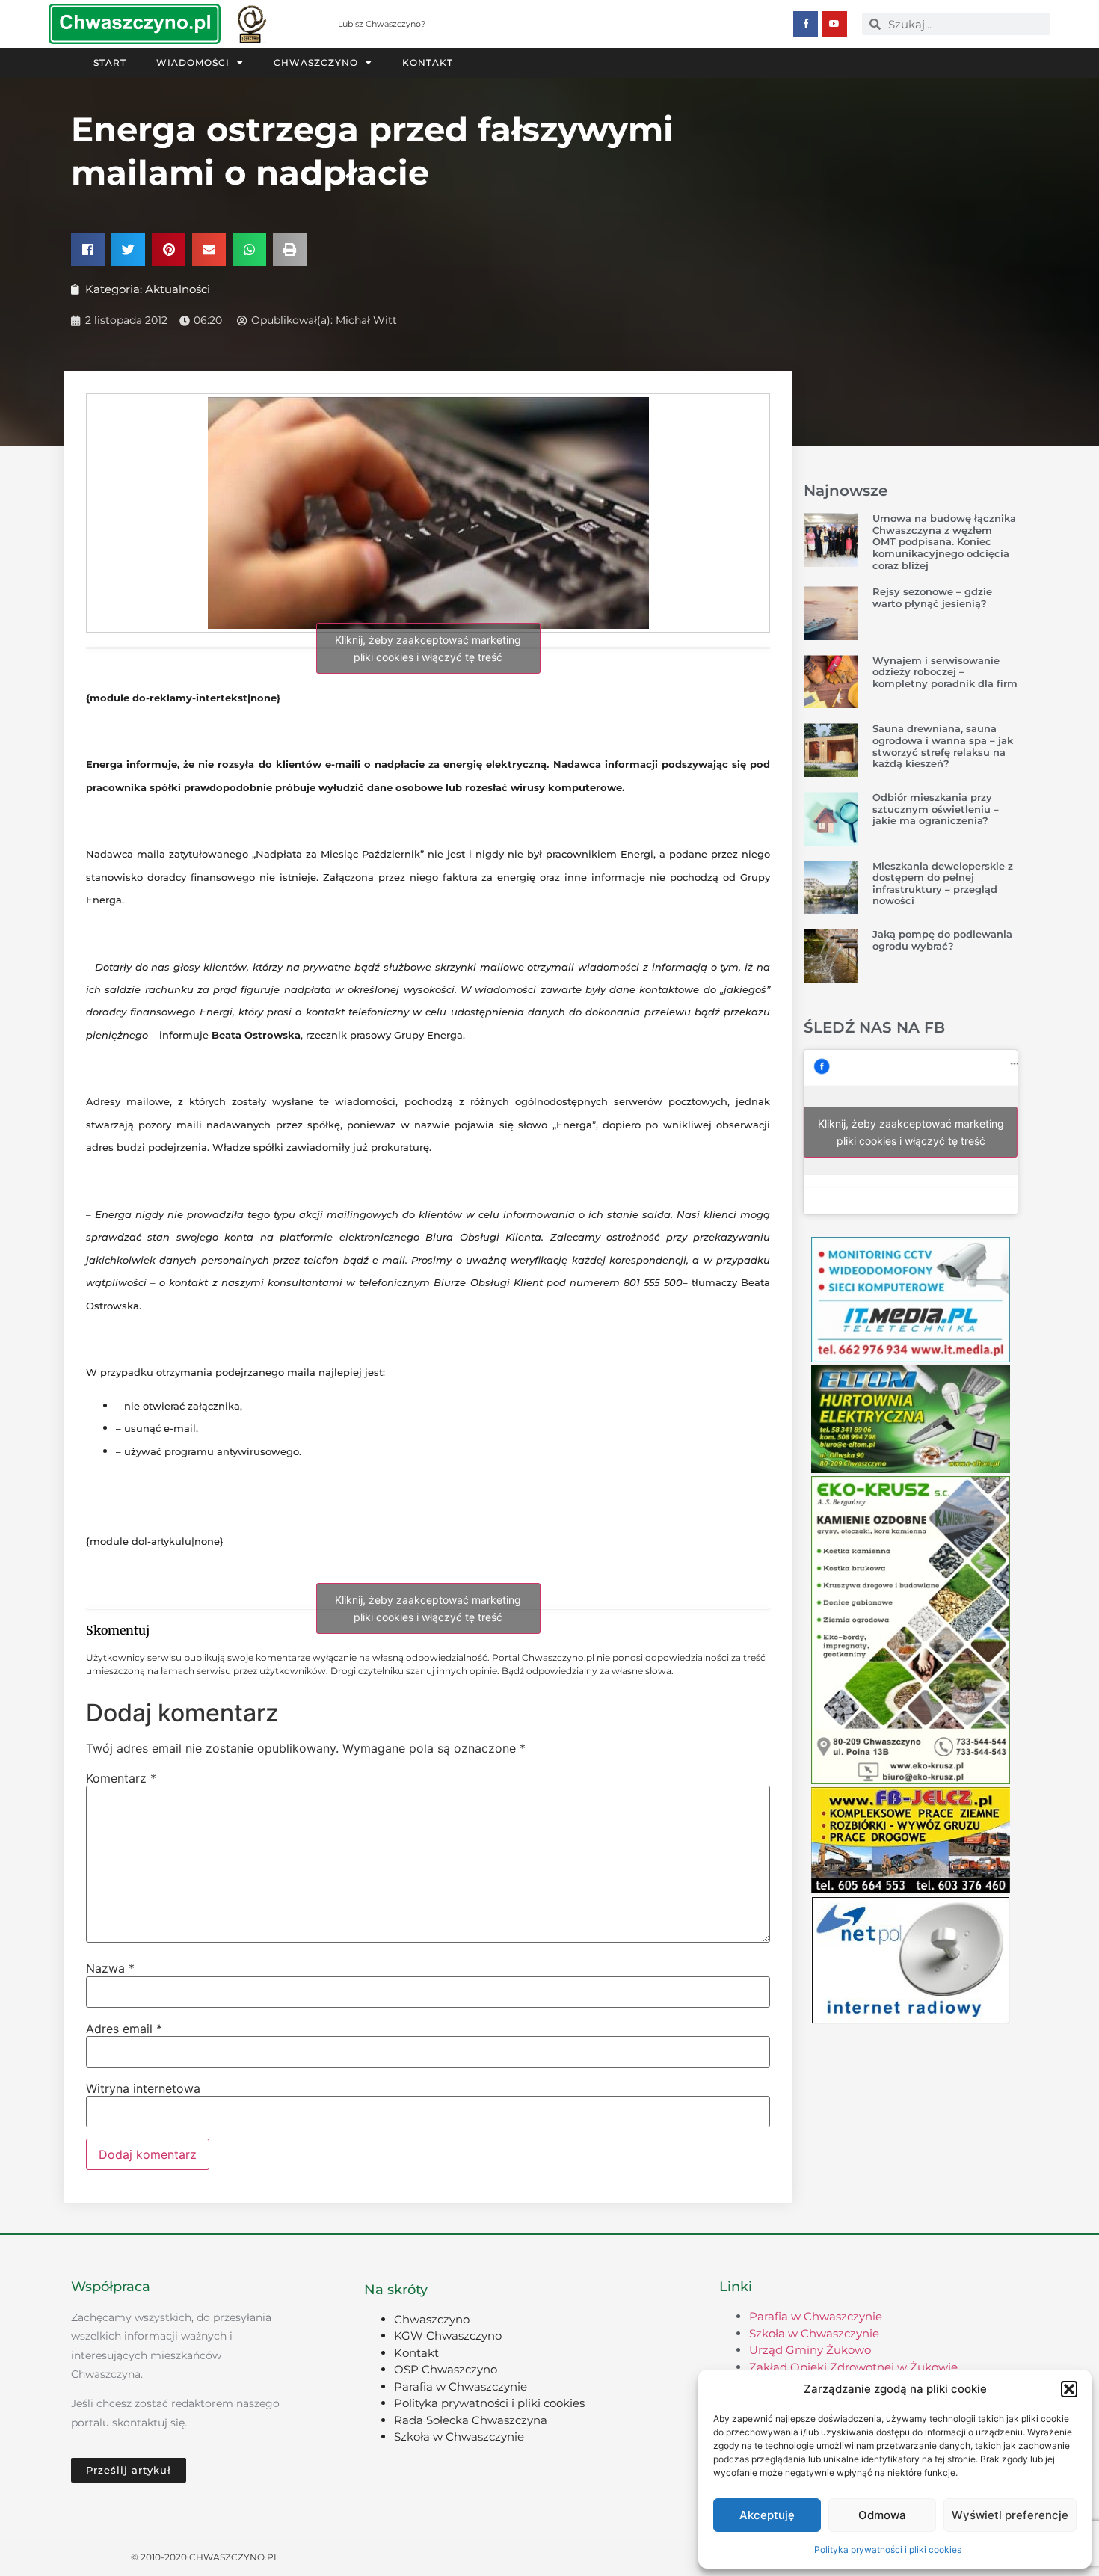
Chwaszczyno (316, 62)
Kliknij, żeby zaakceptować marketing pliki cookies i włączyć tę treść (428, 648)
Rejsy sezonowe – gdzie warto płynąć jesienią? (932, 597)
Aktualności (178, 289)
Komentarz (121, 1778)
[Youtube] (834, 24)
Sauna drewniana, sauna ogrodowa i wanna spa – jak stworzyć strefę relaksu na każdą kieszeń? (943, 746)
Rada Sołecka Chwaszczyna (471, 2420)
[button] (1069, 2389)
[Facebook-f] (806, 24)
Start (110, 62)
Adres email (124, 2029)
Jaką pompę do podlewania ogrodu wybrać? (942, 940)
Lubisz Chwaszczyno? (382, 24)
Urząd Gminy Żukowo (810, 2350)
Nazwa (110, 1968)
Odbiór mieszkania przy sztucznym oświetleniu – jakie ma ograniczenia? (936, 809)
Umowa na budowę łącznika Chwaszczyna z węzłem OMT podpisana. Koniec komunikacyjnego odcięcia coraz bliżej (944, 541)
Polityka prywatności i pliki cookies (888, 2549)
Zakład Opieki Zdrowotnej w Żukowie (853, 2367)
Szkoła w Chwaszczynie (459, 2437)
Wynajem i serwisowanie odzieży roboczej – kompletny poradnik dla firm (945, 672)
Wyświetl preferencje (1010, 2515)
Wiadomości (193, 62)
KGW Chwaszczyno (448, 2336)
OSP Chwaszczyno (446, 2369)
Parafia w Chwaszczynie (461, 2386)
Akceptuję (767, 2515)
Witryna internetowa (143, 2088)
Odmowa (882, 2515)
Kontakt (428, 62)
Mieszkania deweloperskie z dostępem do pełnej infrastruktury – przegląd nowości (943, 883)
